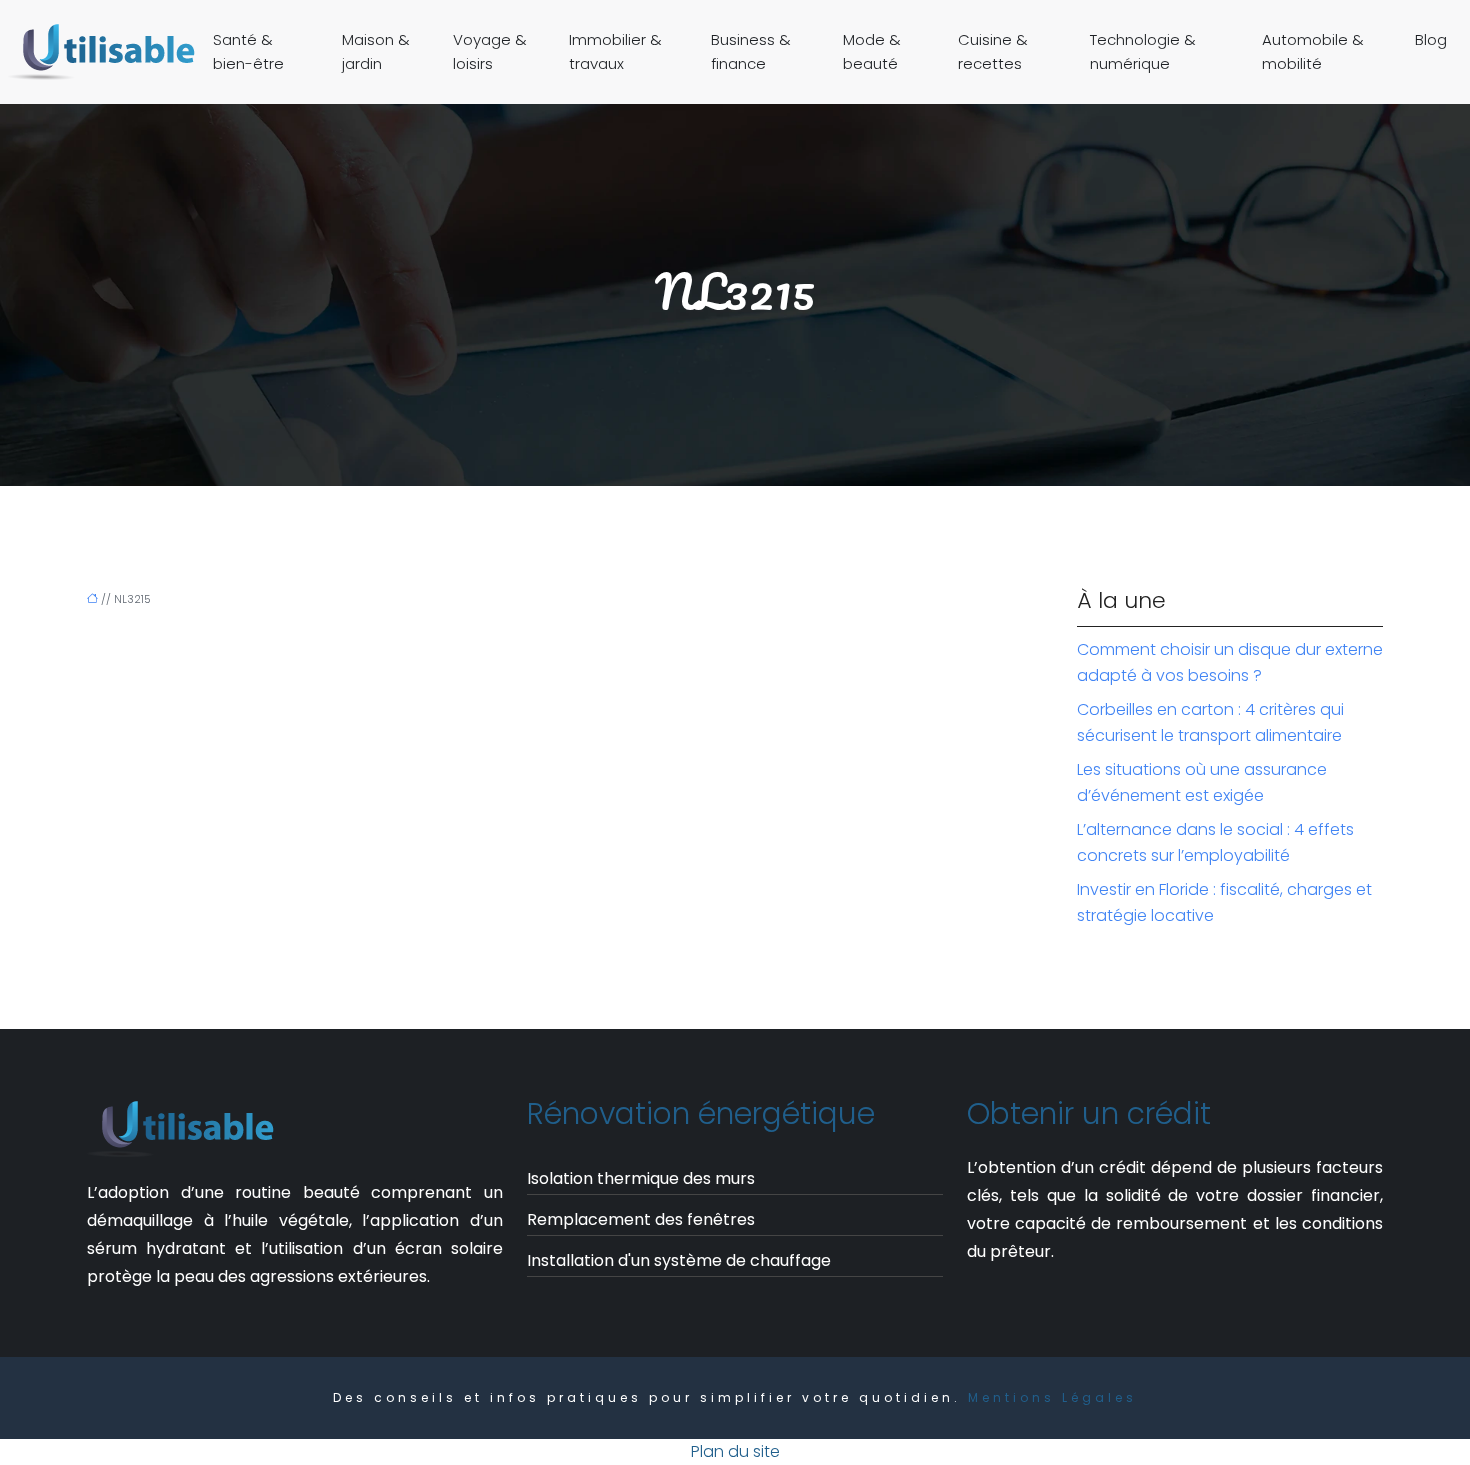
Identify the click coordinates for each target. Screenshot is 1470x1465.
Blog (1431, 39)
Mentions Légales (1052, 1397)
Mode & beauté (872, 51)
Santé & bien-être (248, 51)
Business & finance (751, 51)
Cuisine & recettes (993, 51)
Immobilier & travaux (615, 51)
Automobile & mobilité (1313, 51)
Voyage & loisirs (490, 51)
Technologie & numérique (1143, 51)
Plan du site (735, 1451)
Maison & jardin (376, 51)
